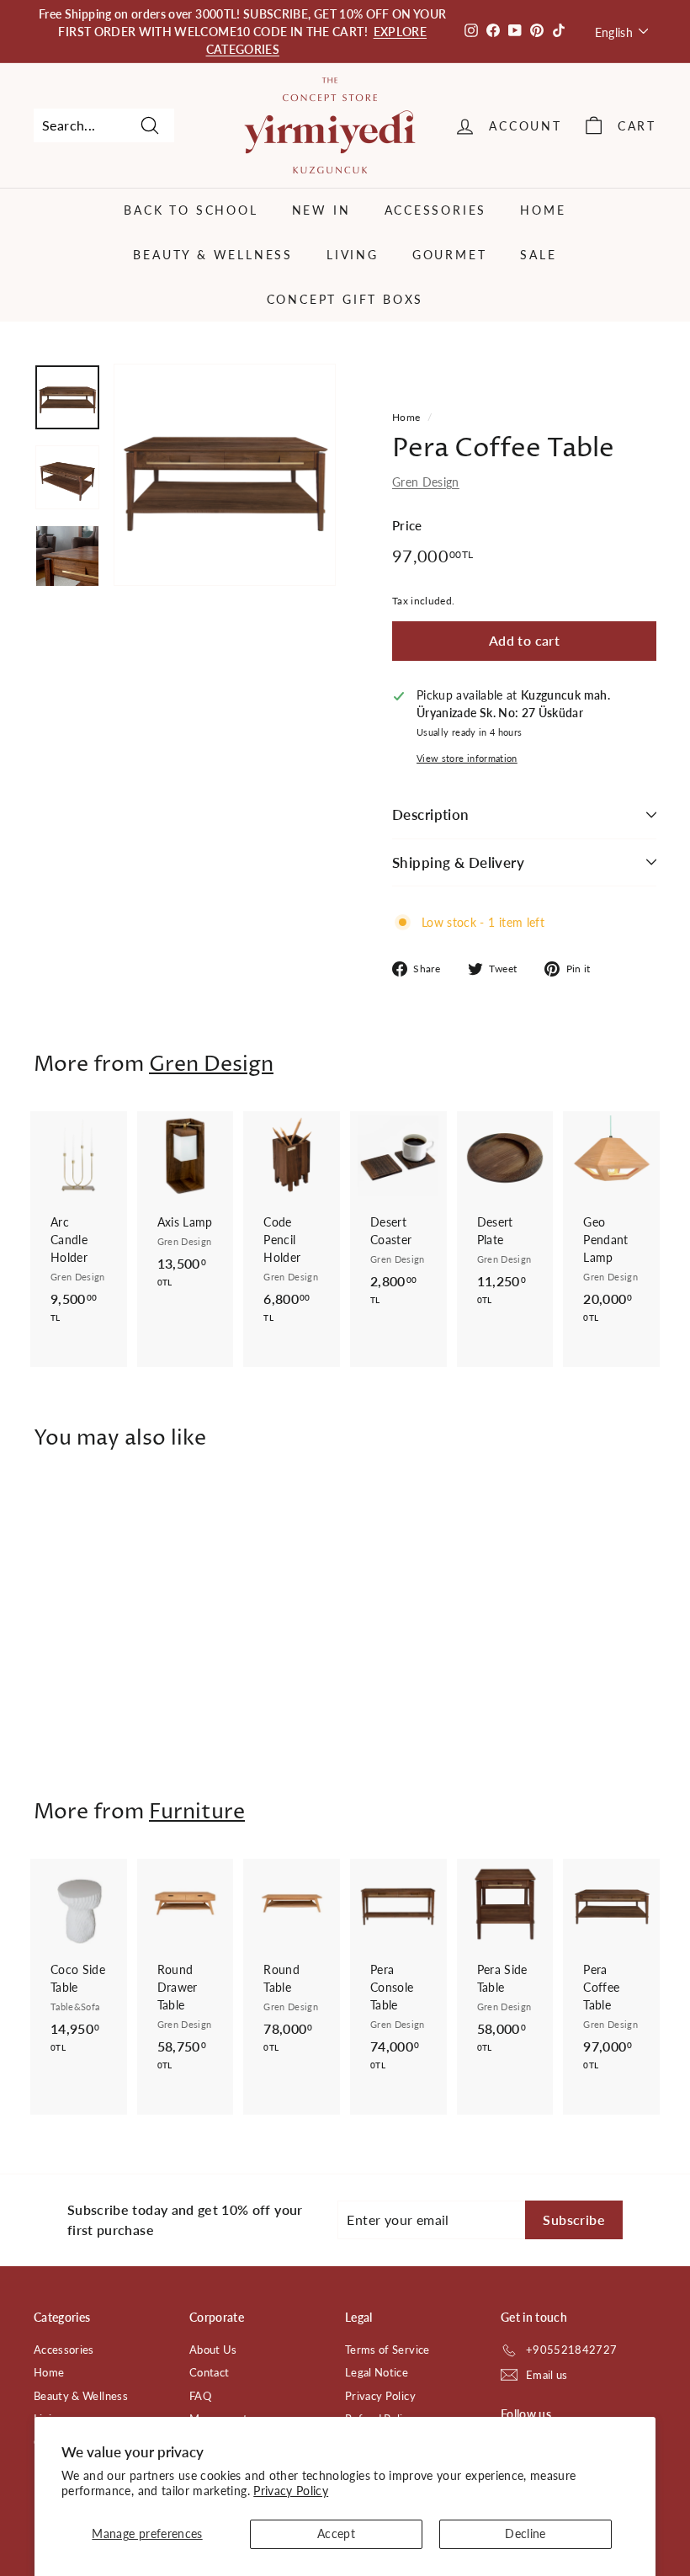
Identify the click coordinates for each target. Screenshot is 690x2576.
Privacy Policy (291, 2491)
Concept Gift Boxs (345, 299)
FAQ (200, 2396)
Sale (538, 255)
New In (321, 210)
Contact (209, 2372)
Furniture (197, 1812)
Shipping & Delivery (458, 862)
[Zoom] (225, 475)
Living (353, 255)
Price (407, 525)
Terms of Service (387, 2350)
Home (543, 210)
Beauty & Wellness (213, 255)
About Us (213, 2350)
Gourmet (450, 255)
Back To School (191, 210)
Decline (525, 2533)
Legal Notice (377, 2372)
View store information (467, 758)
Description (431, 814)
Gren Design (426, 482)
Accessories (436, 210)
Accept (336, 2533)
